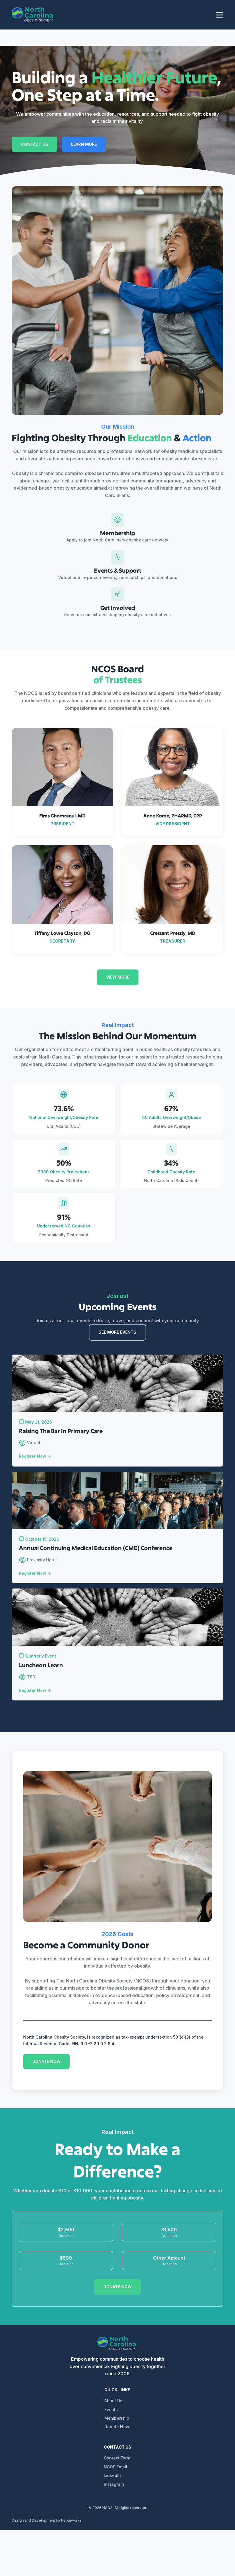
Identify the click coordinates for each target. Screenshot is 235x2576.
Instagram (114, 2484)
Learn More (84, 144)
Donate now (117, 2287)
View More (118, 977)
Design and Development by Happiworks (47, 2520)
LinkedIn (112, 2475)
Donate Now (117, 2427)
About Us (113, 2401)
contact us (35, 144)
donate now (46, 2061)
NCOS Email (115, 2467)
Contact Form (117, 2458)
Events (111, 2410)
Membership (117, 2418)
